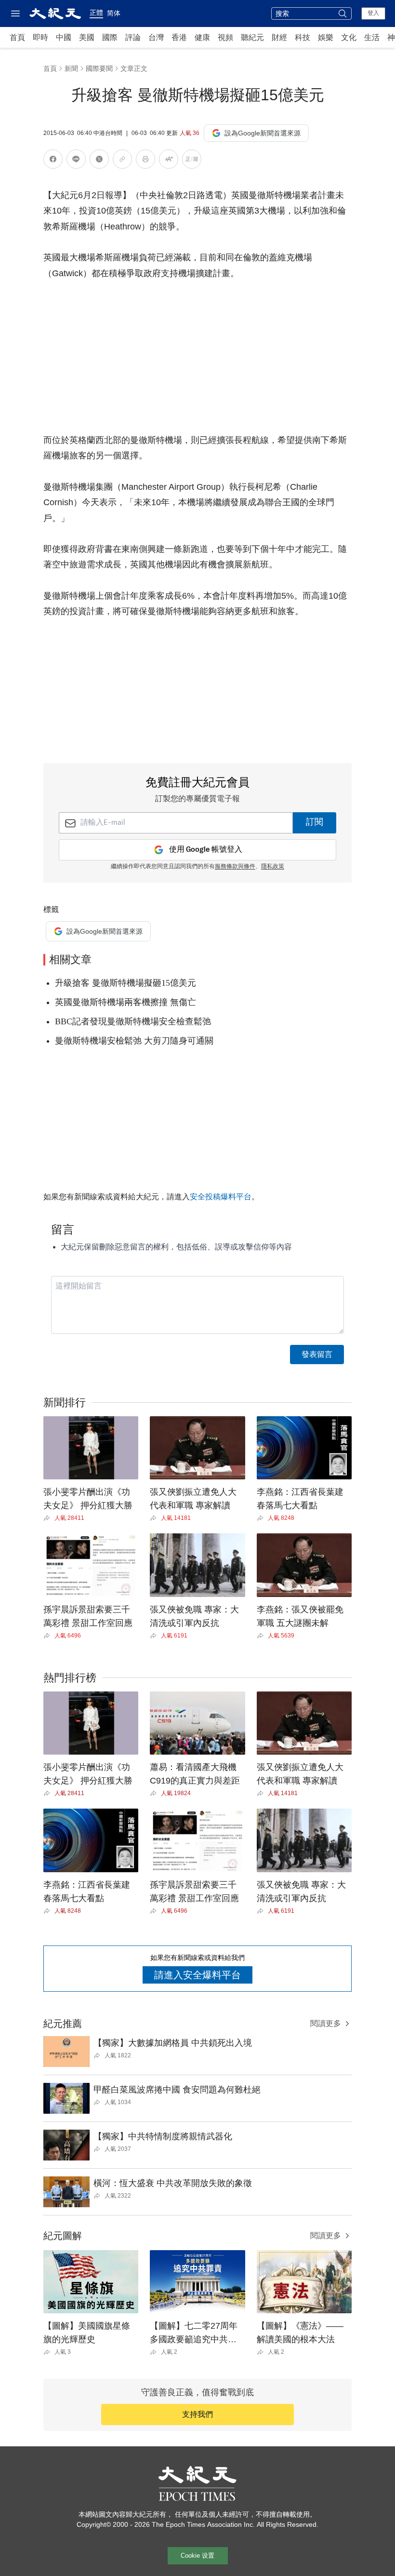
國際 (110, 37)
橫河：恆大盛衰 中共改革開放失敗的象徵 (173, 2183)
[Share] (49, 1518)
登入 (373, 13)
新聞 (71, 68)
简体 (114, 13)
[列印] (145, 161)
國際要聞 (99, 68)
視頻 (225, 37)
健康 (202, 37)
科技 (303, 37)
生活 (372, 37)
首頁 (17, 37)
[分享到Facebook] (53, 161)
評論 (133, 37)
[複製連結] (122, 159)
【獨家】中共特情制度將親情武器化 (163, 2136)
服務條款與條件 (235, 867)
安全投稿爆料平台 (221, 1197)
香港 (179, 37)
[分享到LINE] (76, 161)
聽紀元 (252, 37)
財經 (279, 37)
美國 (87, 37)
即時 (40, 37)
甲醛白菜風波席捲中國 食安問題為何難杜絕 (177, 2090)
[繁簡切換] (192, 161)
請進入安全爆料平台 (197, 1975)
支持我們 (197, 2414)
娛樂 (326, 37)
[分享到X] (99, 161)
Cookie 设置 (197, 2556)
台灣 (156, 37)
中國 (64, 37)
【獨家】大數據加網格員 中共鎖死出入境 (173, 2043)
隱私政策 (273, 867)
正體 (96, 13)
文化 (349, 37)
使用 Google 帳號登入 (206, 850)
